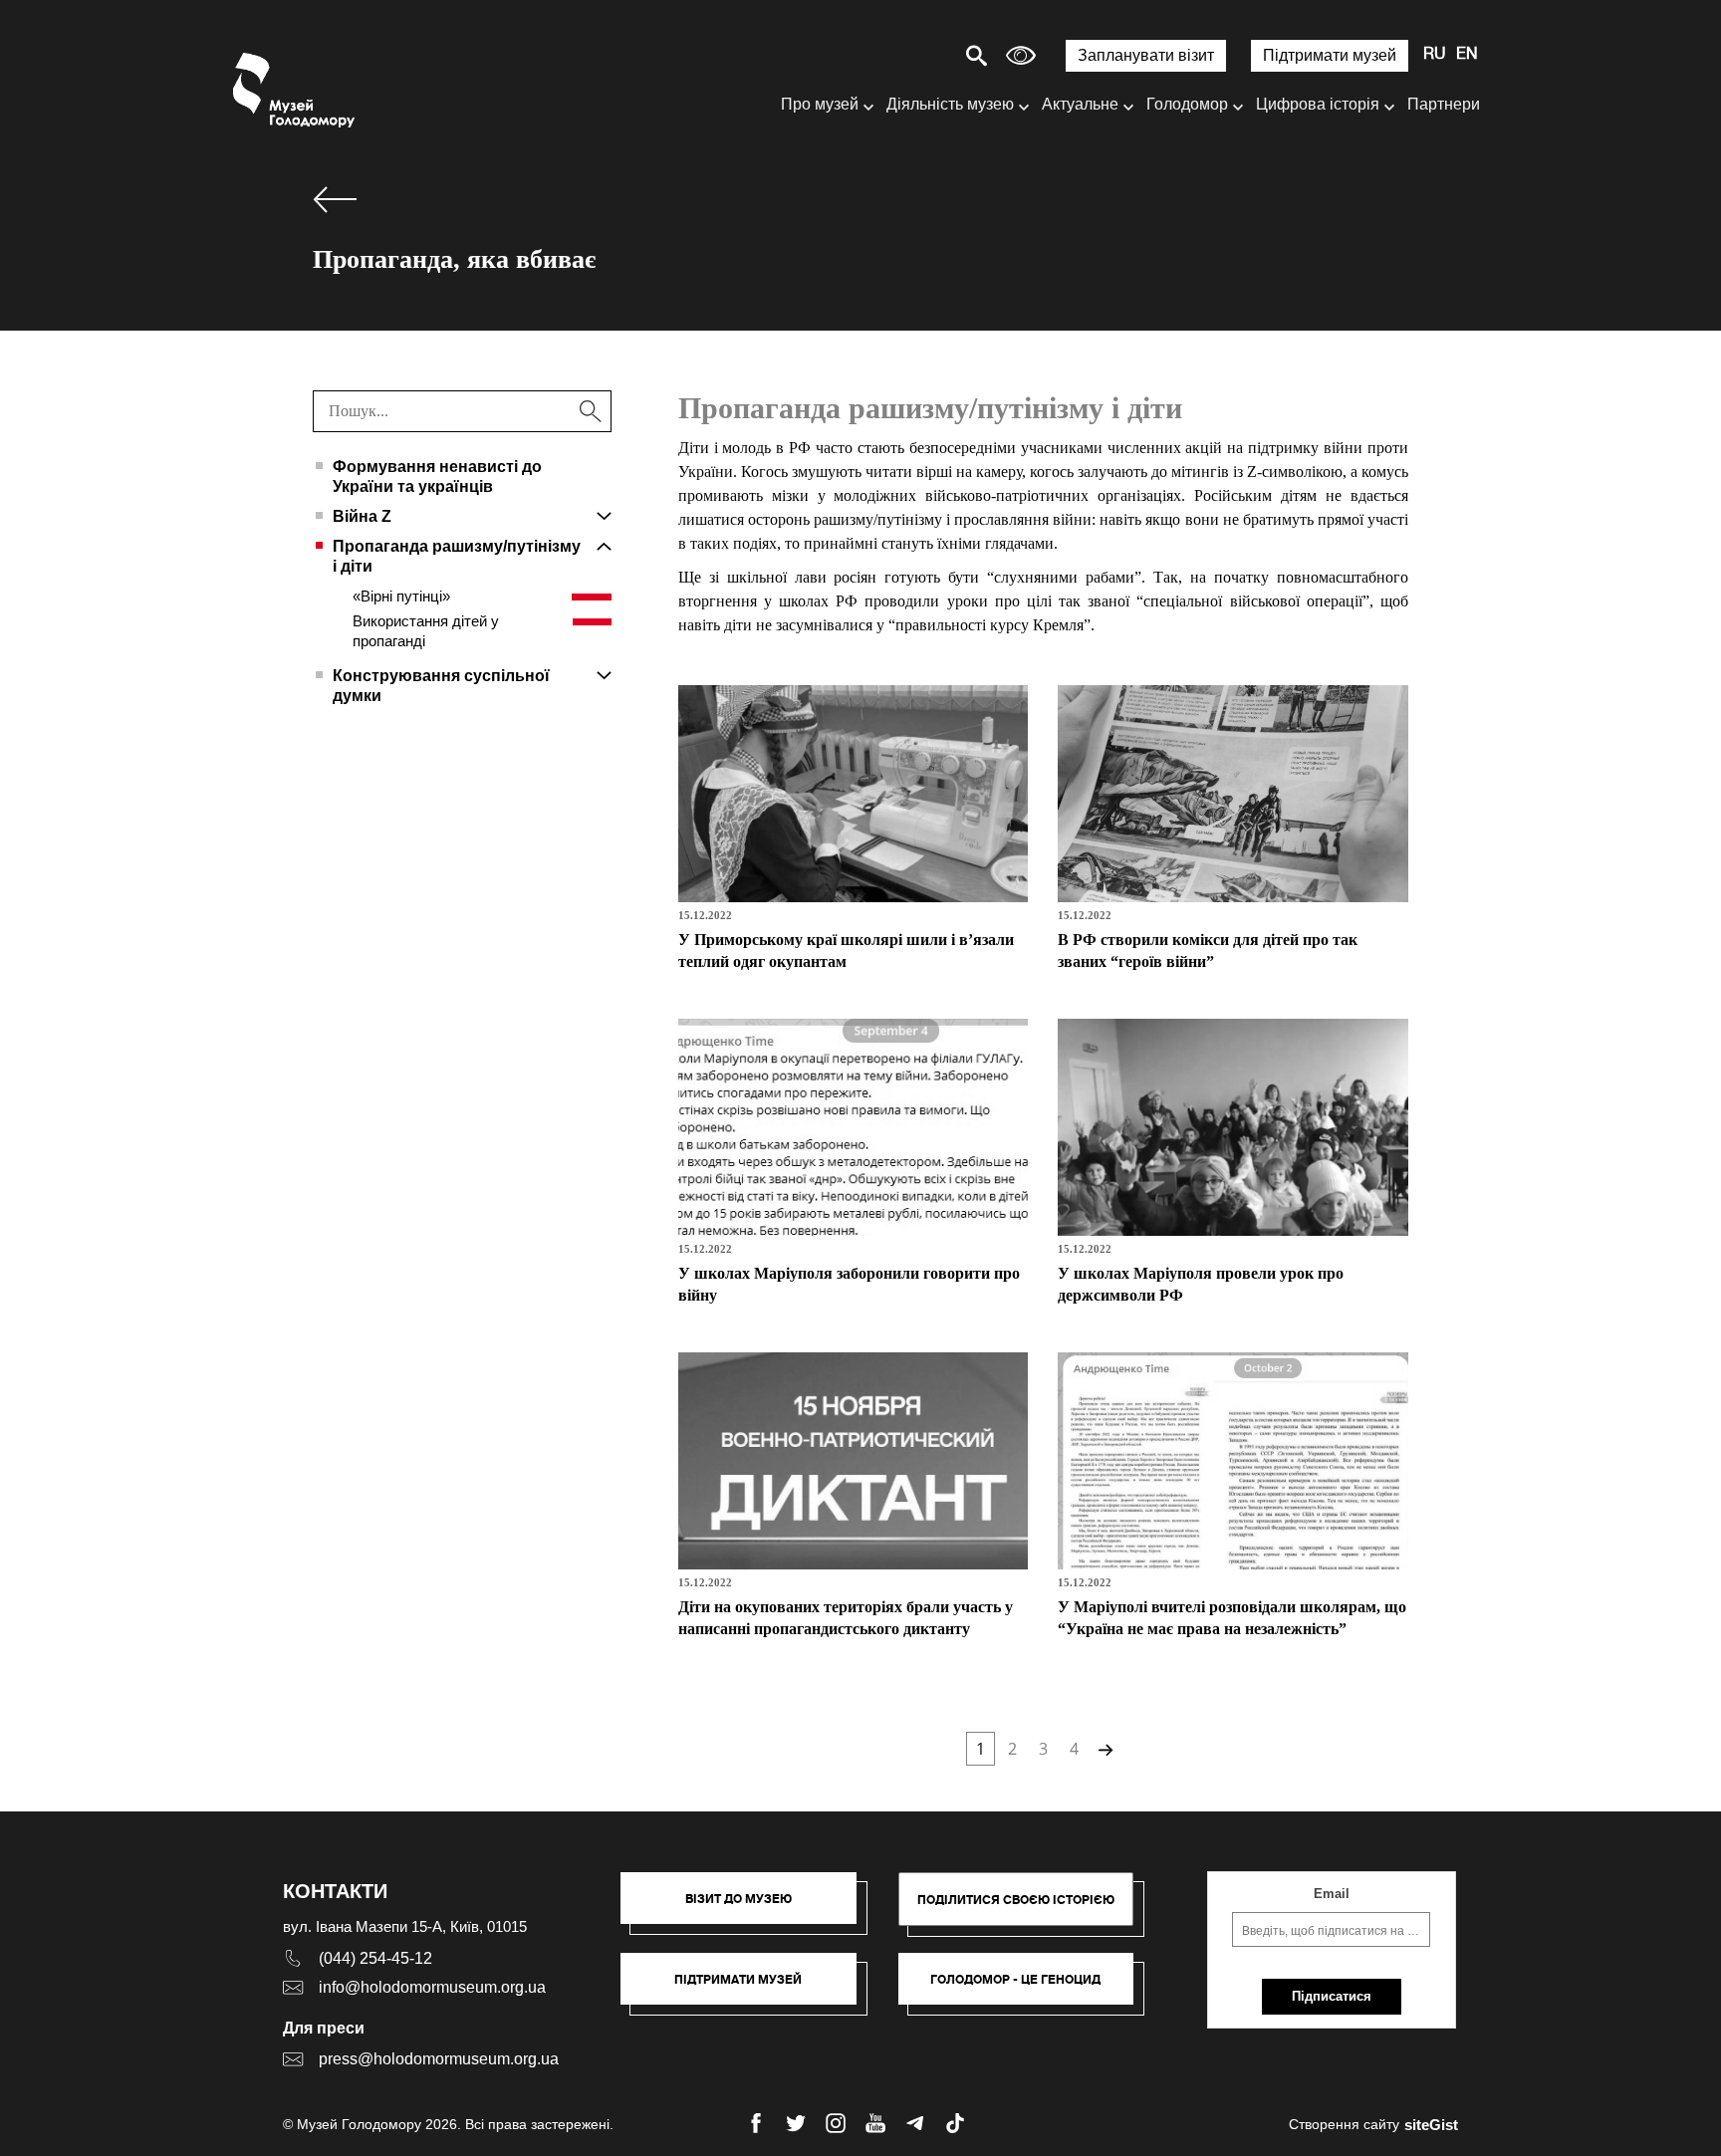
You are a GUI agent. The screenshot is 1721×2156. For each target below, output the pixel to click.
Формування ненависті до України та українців (437, 477)
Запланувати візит (1146, 55)
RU (1435, 55)
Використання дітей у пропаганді (426, 631)
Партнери (1444, 104)
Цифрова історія (1318, 104)
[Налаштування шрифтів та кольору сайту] (1021, 55)
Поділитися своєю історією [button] (1016, 1900)
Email (1332, 1894)
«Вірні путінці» (401, 596)
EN (1467, 55)
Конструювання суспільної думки (441, 686)
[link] (748, 1989)
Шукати (907, 55)
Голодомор (1187, 104)
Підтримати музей (1330, 55)
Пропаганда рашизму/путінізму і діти (457, 556)
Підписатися (1332, 1996)
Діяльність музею (950, 104)
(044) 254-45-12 (375, 1958)
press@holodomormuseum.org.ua (439, 2059)
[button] (748, 1908)
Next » (1104, 1749)
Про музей (820, 104)
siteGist (1431, 2125)
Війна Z (362, 516)
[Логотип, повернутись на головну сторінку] (295, 90)
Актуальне (1080, 104)
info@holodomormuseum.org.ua (432, 1987)
